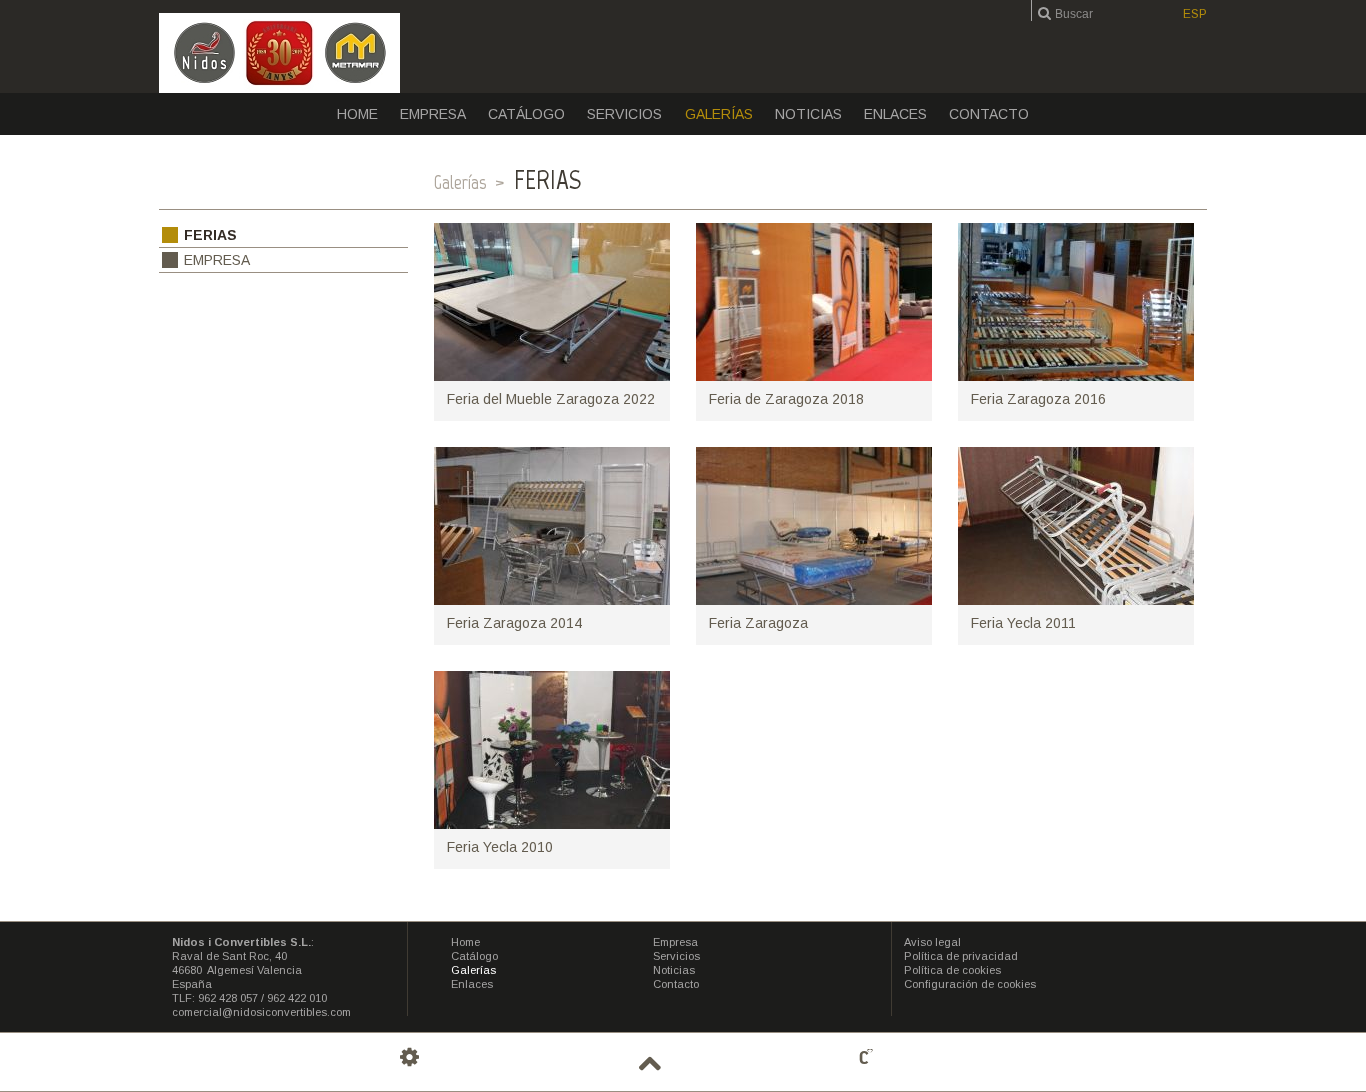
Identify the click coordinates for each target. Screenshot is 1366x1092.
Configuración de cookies (970, 984)
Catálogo (526, 114)
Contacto (989, 114)
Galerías (719, 114)
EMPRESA (217, 260)
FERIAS (210, 235)
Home (357, 114)
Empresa (433, 114)
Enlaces (895, 114)
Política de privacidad (961, 956)
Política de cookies (952, 970)
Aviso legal (932, 942)
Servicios (624, 114)
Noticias (808, 114)
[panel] (409, 1057)
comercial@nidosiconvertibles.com (261, 1012)
